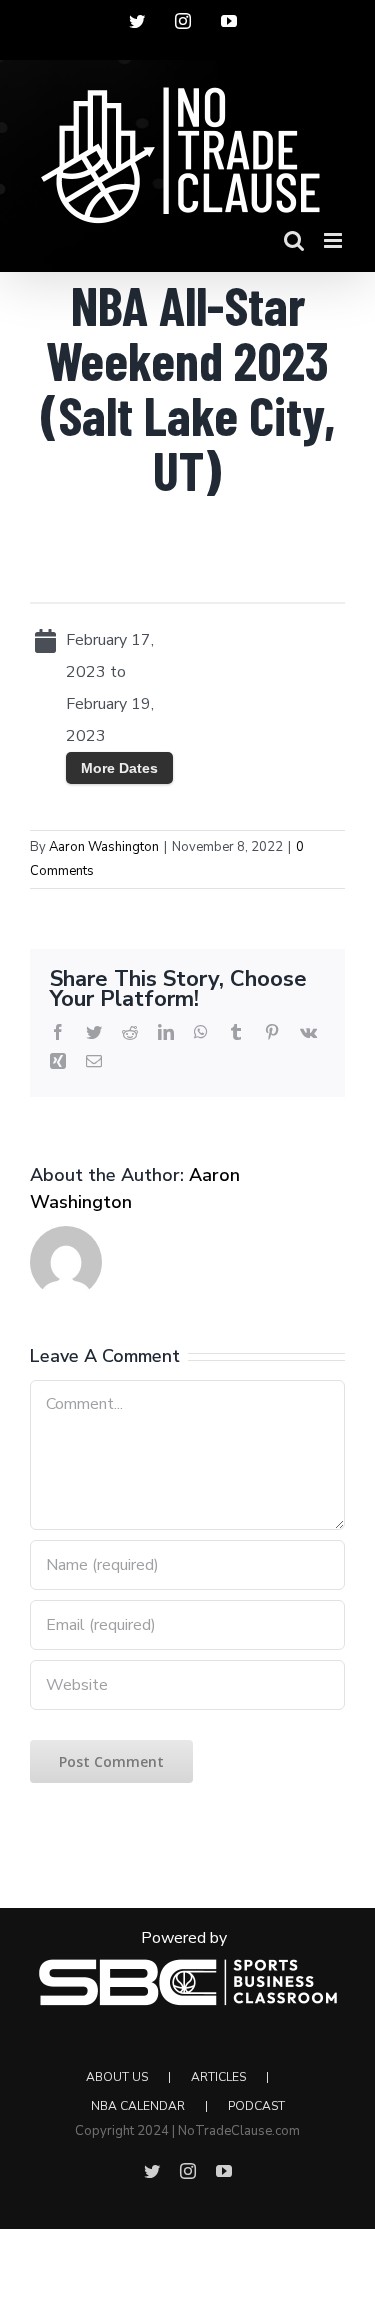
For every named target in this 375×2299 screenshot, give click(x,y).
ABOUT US (117, 2077)
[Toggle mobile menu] (334, 240)
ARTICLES (218, 2077)
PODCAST (256, 2106)
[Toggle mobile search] (294, 240)
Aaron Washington (104, 847)
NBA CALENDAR (138, 2106)
